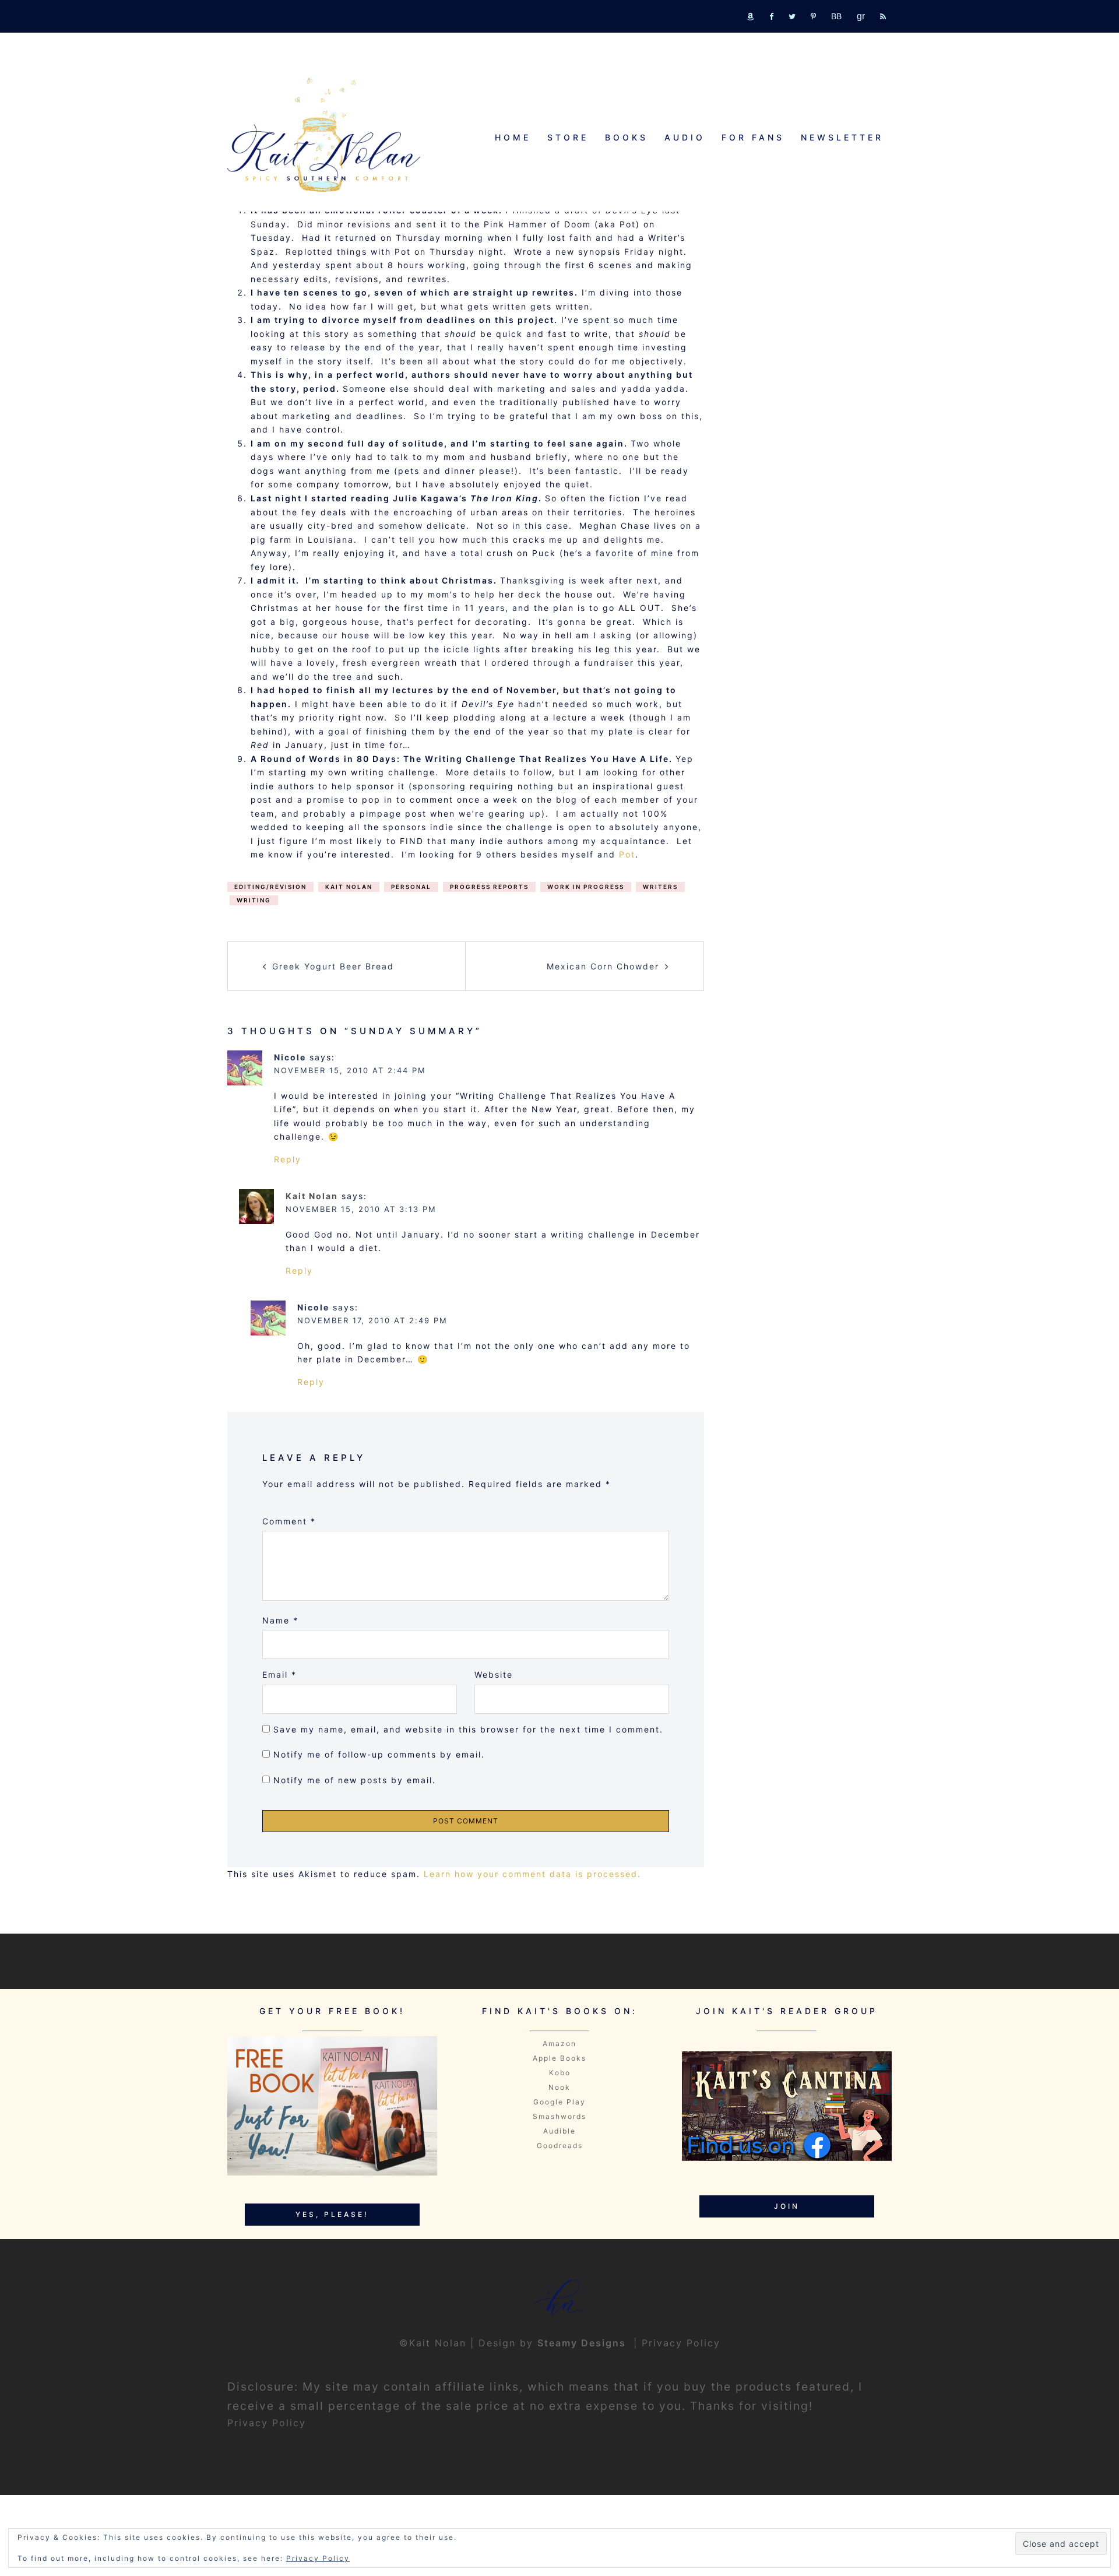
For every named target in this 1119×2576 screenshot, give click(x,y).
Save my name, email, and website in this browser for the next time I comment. (468, 1729)
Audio (685, 137)
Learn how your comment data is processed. (532, 1874)
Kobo (560, 2073)
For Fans (753, 137)
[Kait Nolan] (324, 134)
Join (787, 2206)
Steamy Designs (583, 2343)
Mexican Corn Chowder (603, 966)
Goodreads (560, 2146)
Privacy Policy (681, 2343)
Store (568, 137)
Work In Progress (586, 887)
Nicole (290, 1057)
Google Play (559, 2102)
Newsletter (842, 137)
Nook (559, 2087)
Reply (288, 1159)
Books (627, 137)
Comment (289, 1521)
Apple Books (559, 2058)
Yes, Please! (332, 2214)
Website (494, 1674)
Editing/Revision (270, 887)
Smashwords (559, 2116)
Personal (411, 887)
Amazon (559, 2043)
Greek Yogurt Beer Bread (333, 966)
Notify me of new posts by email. (355, 1780)
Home (513, 137)
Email (279, 1674)
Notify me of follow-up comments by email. (379, 1754)
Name (280, 1620)
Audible (559, 2131)
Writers (660, 887)
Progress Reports (489, 887)
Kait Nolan (349, 887)
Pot (627, 854)
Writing (254, 900)
